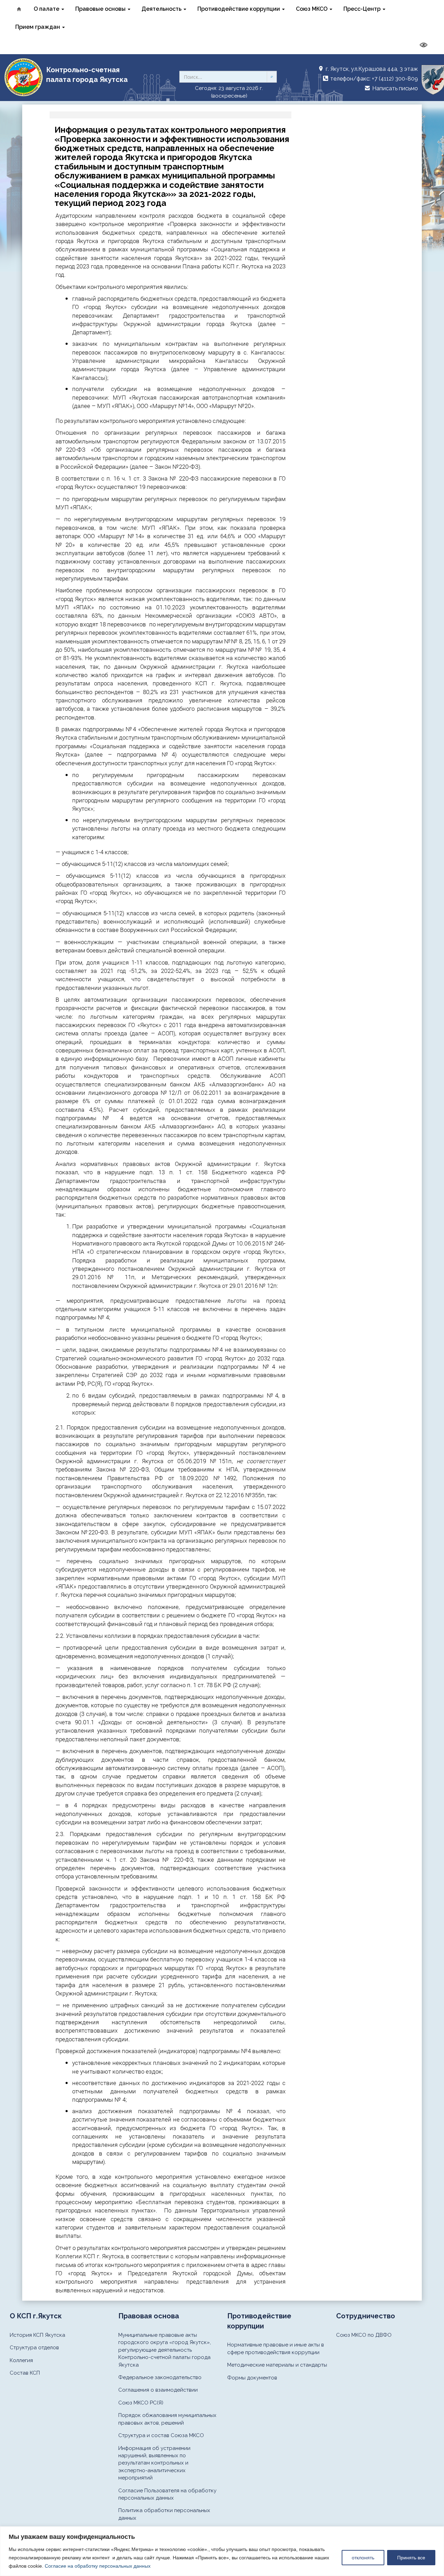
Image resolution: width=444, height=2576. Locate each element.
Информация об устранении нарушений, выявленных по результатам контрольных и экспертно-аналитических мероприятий (154, 2463)
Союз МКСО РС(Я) (141, 2403)
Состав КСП (25, 2373)
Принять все (411, 2558)
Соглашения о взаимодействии (158, 2390)
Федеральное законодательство (160, 2377)
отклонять (363, 2558)
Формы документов (252, 2378)
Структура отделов (34, 2348)
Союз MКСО (312, 9)
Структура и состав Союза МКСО (161, 2435)
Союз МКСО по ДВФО (364, 2335)
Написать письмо (394, 88)
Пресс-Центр (363, 9)
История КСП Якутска (37, 2335)
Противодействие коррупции (239, 9)
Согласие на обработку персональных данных (98, 2566)
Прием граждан (38, 27)
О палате (47, 9)
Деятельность (162, 9)
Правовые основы (101, 9)
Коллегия (21, 2360)
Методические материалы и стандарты (277, 2365)
